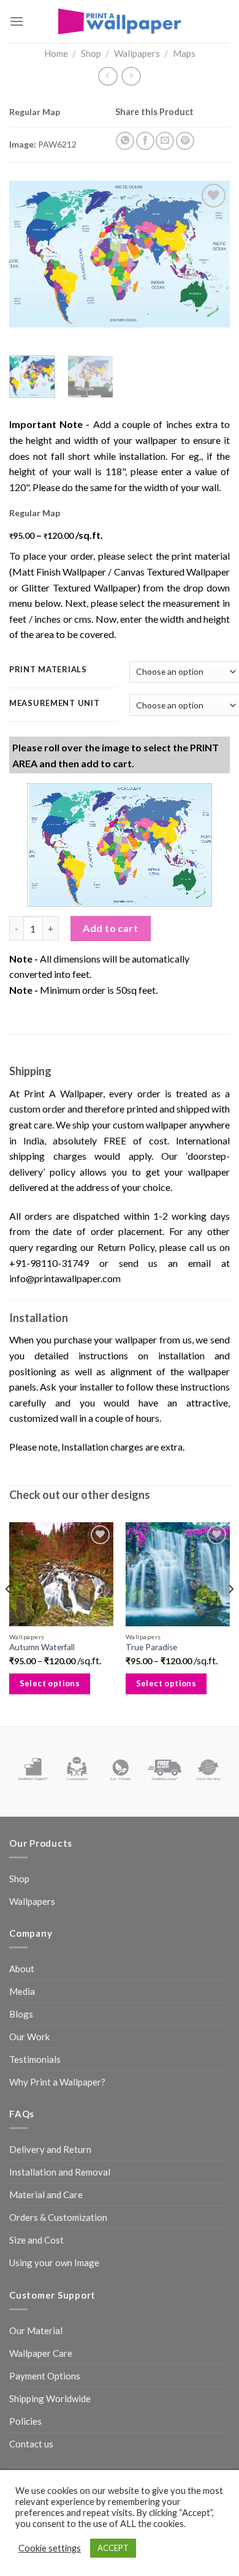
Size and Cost (36, 2240)
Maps (184, 53)
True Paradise (151, 1647)
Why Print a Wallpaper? (57, 2082)
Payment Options (45, 2376)
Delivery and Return (50, 2149)
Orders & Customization (58, 2217)
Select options (50, 1683)
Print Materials (48, 670)
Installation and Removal (60, 2172)
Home (56, 53)
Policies (25, 2421)
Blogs (21, 2014)
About (22, 1969)
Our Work (29, 2037)
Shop (91, 53)
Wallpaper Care (41, 2353)
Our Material (36, 2330)
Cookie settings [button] (50, 2548)
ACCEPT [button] (113, 2548)
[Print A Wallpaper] (120, 21)
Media (22, 1991)
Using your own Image (54, 2262)
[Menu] (17, 21)
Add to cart (110, 928)
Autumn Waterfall (42, 1647)
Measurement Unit (55, 704)
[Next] (210, 254)
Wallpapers (137, 53)
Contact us (31, 2444)
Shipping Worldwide (50, 2398)
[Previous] (29, 254)
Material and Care (46, 2195)
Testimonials (35, 2059)
